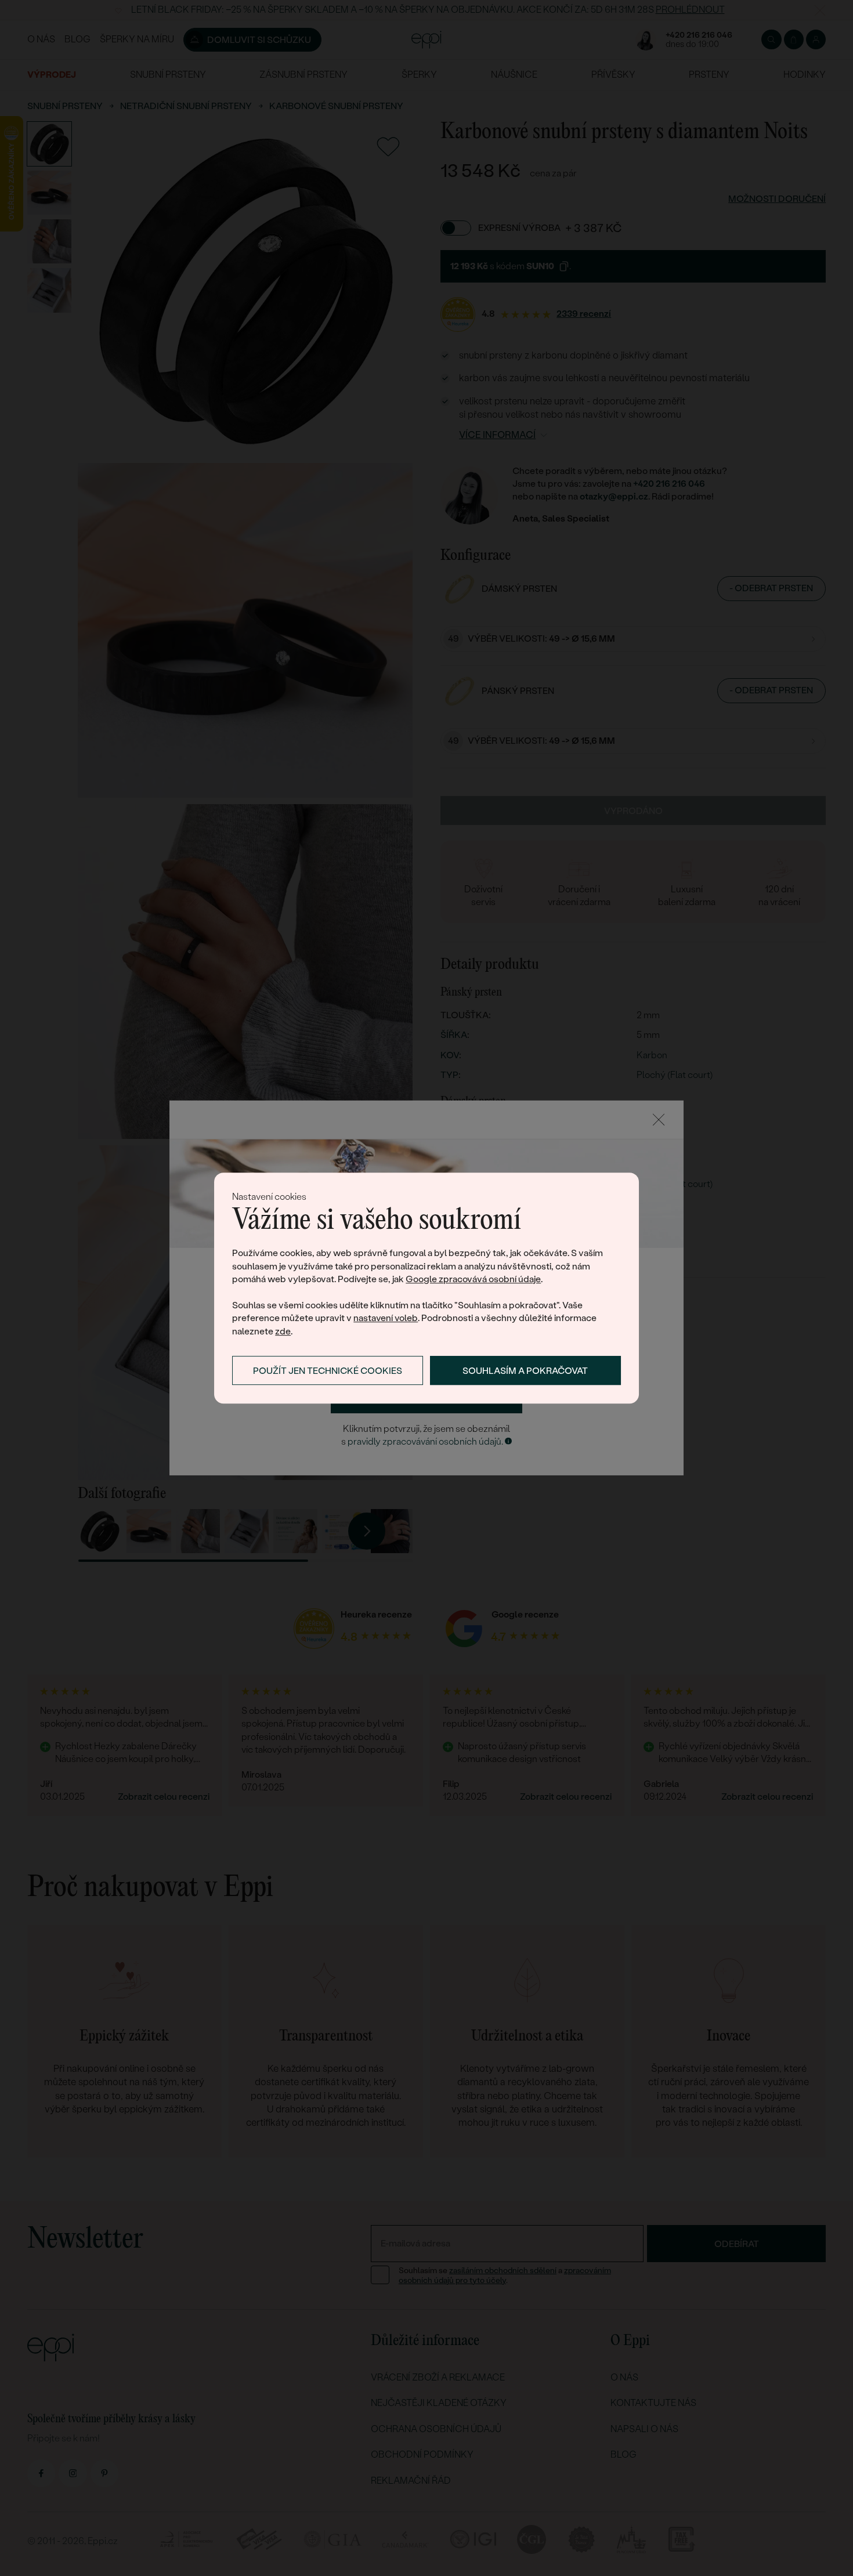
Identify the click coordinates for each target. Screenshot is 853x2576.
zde (283, 1331)
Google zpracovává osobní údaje (473, 1279)
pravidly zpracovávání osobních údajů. (425, 1441)
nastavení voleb (386, 1318)
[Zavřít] (659, 1120)
